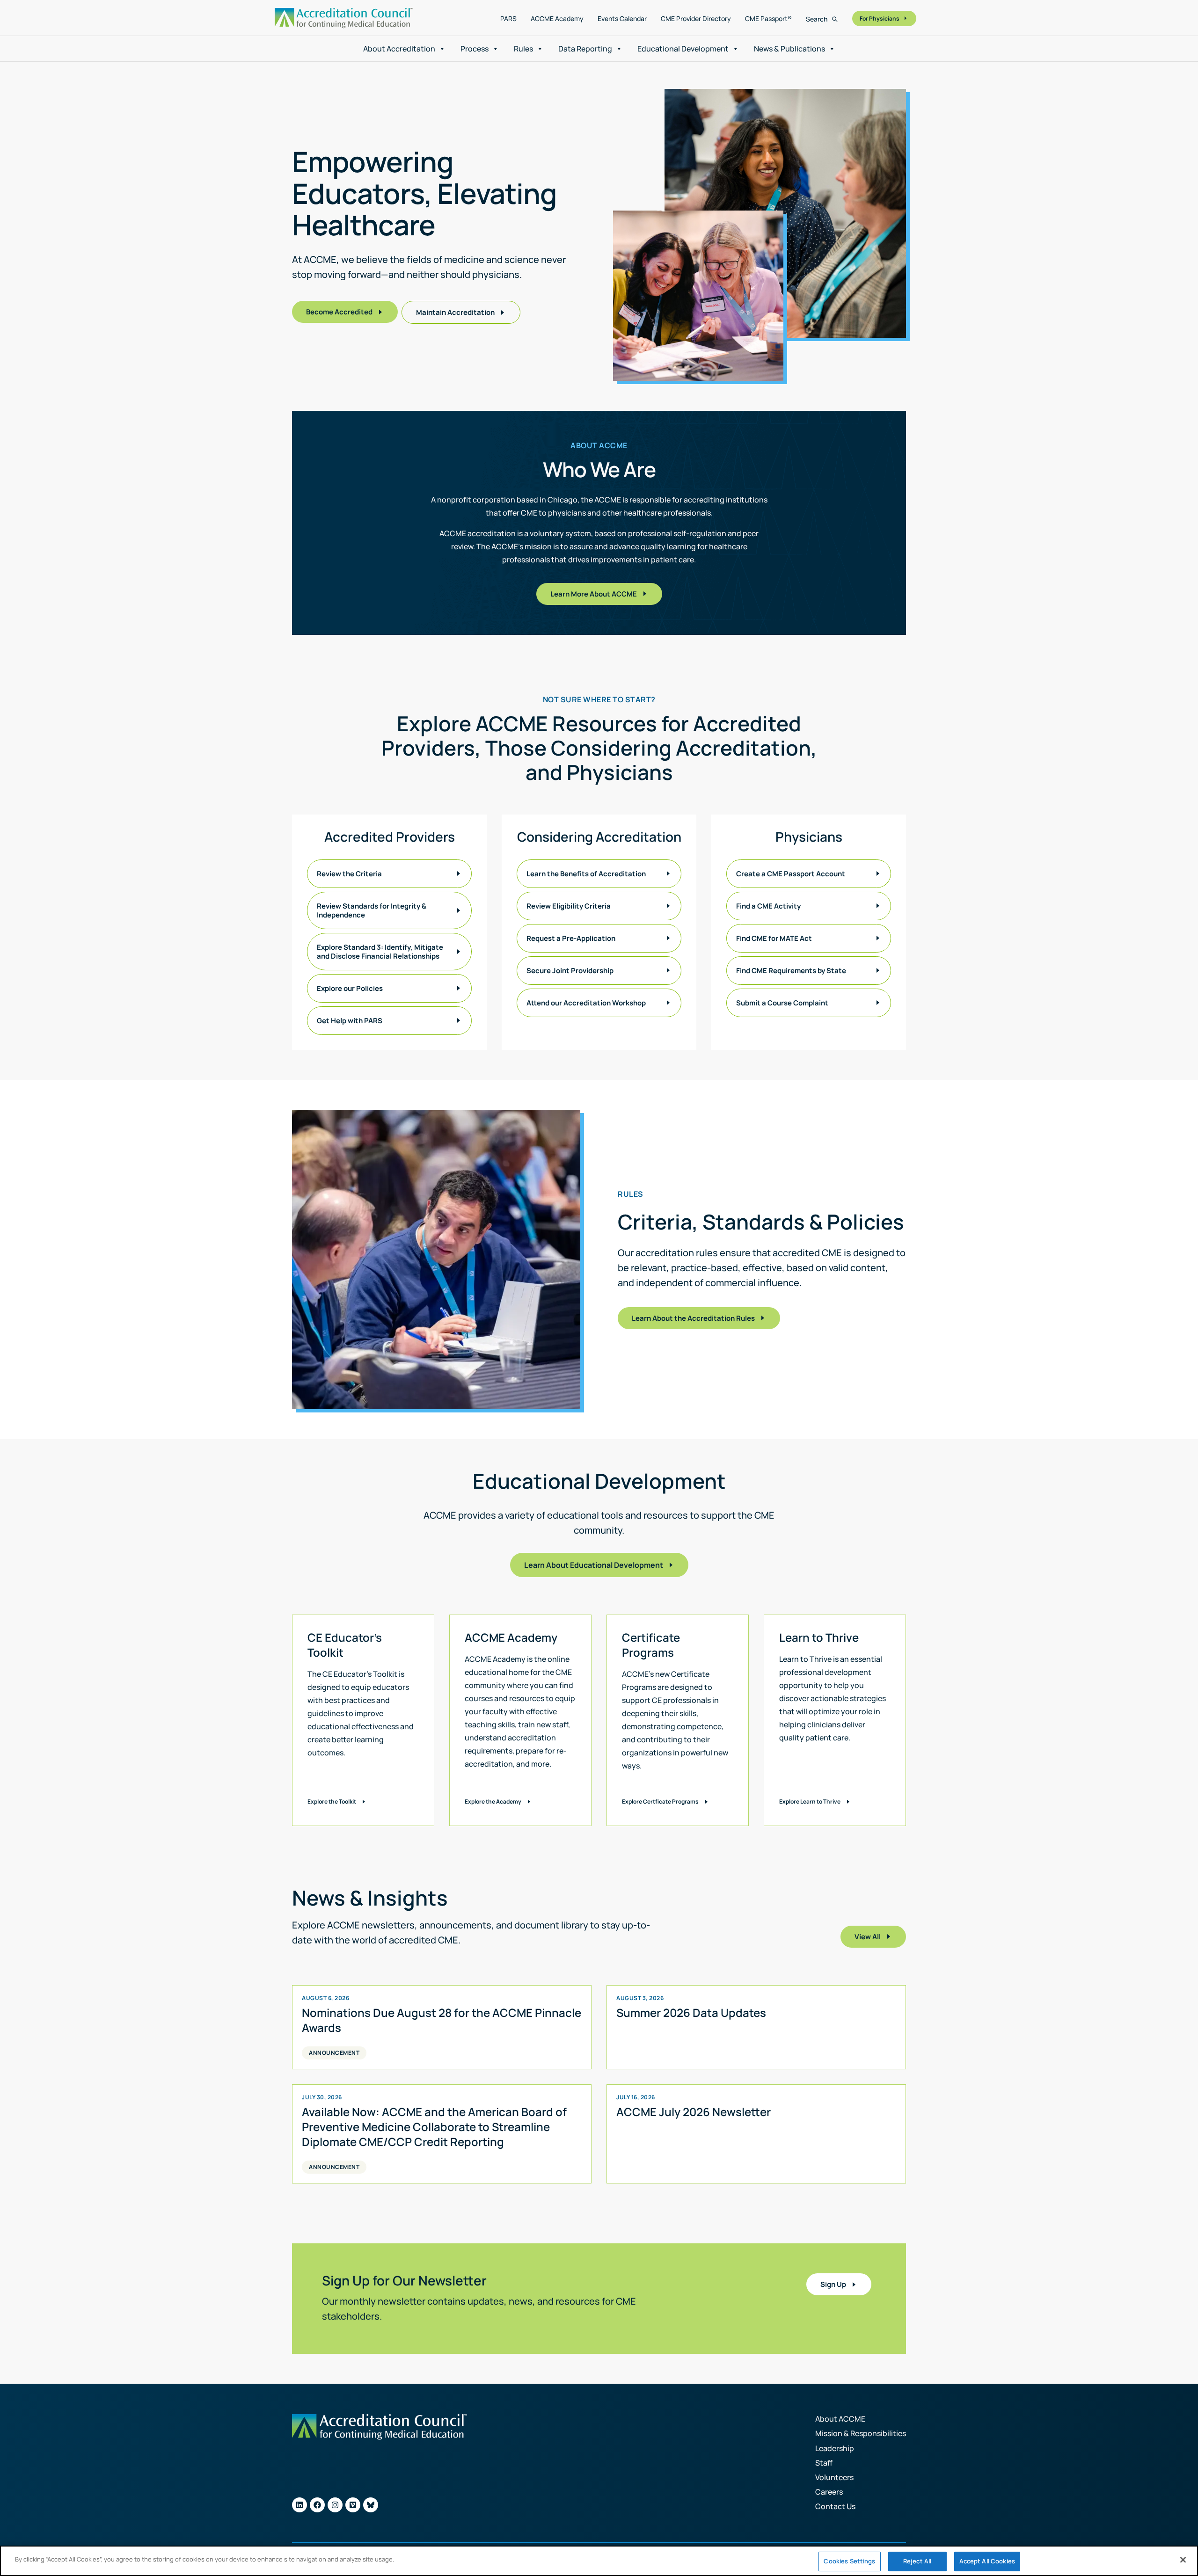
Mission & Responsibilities (861, 2433)
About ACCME (840, 2419)
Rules (523, 49)
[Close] (1183, 2560)
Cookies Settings (849, 2561)
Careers (829, 2492)
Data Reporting (585, 49)
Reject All (917, 2561)
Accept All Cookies (987, 2561)
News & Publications (789, 49)
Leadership (835, 2448)
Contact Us (835, 2506)
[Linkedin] (299, 2505)
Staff (824, 2463)
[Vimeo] (353, 2505)
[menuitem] (508, 19)
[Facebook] (317, 2505)
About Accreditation (399, 49)
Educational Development (683, 49)
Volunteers (834, 2477)
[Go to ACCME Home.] (344, 18)
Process (475, 49)
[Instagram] (335, 2505)
